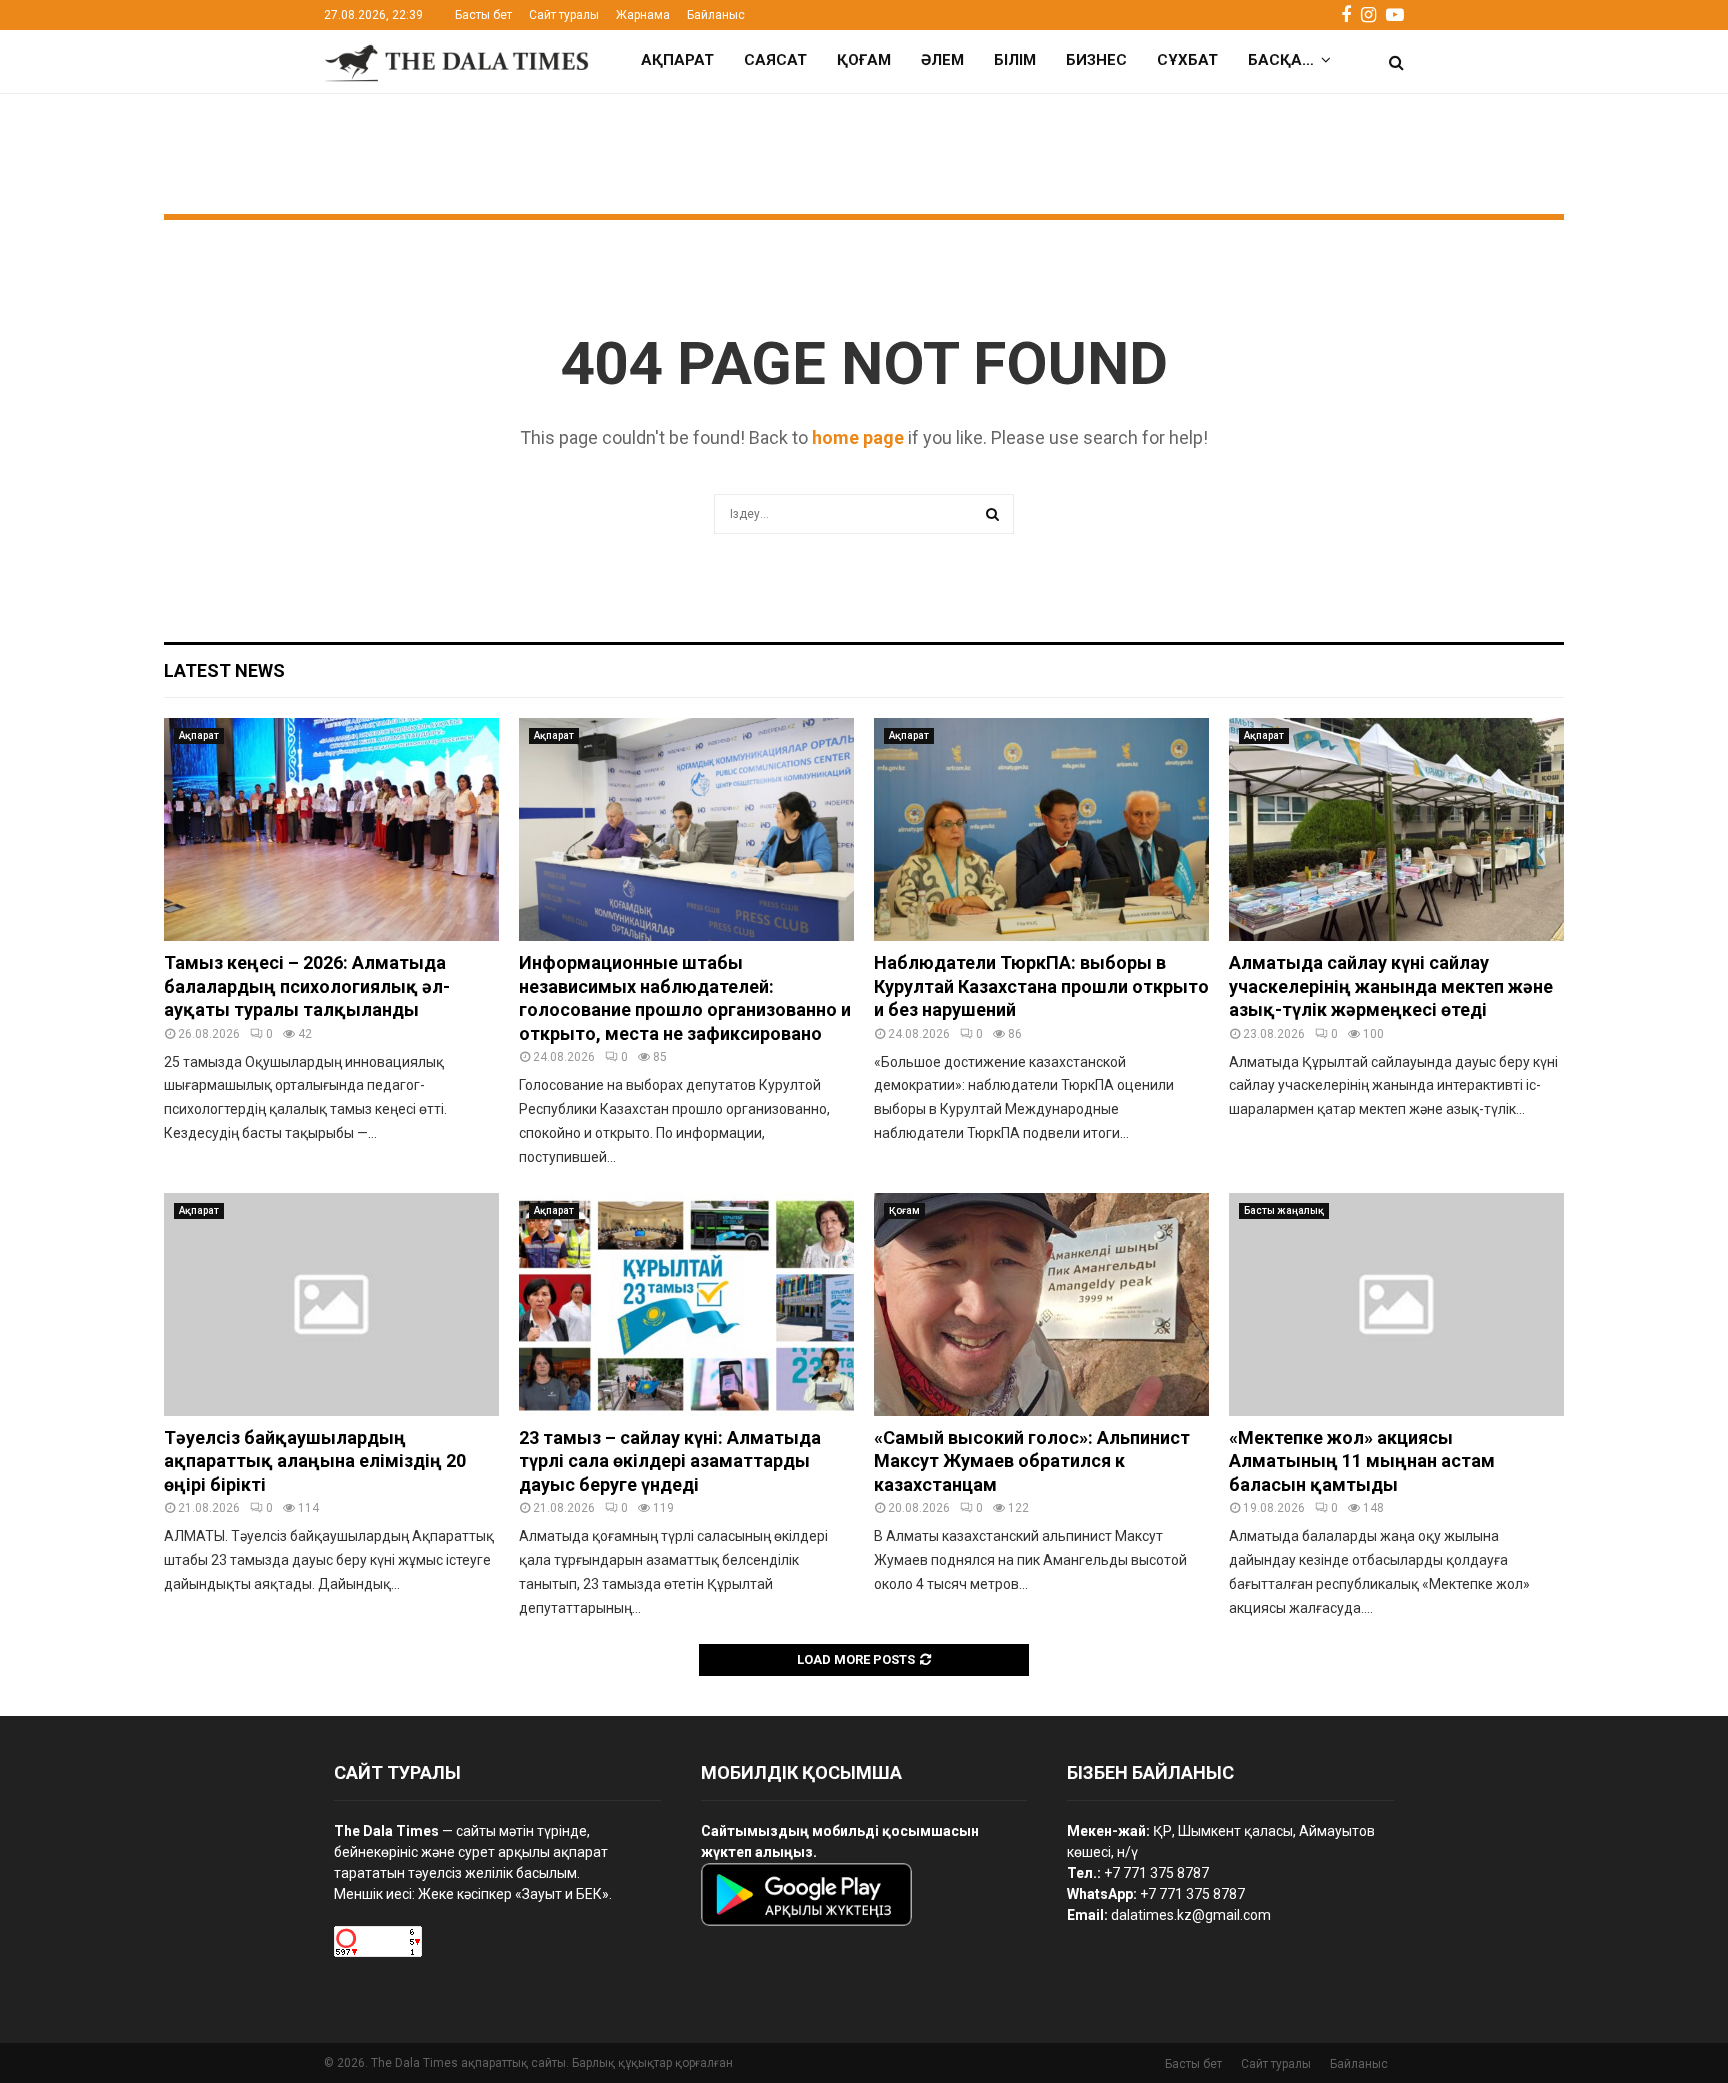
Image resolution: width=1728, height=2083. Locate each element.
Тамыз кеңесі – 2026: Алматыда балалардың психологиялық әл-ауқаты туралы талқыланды (307, 986)
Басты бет (483, 15)
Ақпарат (677, 60)
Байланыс (716, 15)
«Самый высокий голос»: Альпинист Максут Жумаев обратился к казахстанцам (1032, 1461)
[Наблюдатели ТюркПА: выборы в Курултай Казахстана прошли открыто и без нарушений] (1041, 829)
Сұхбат (1187, 60)
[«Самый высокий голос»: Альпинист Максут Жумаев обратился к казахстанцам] (1041, 1304)
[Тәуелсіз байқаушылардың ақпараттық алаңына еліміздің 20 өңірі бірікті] (331, 1304)
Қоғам (864, 60)
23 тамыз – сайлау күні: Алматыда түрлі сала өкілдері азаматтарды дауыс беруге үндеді (670, 1461)
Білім (1015, 60)
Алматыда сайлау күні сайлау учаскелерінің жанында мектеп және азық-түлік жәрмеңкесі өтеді (1391, 986)
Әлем (942, 60)
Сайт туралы (564, 15)
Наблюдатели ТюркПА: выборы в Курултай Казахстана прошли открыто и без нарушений (1041, 986)
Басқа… (1281, 60)
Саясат (775, 60)
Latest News (224, 670)
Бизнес (1096, 60)
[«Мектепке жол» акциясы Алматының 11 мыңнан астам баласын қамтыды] (1396, 1304)
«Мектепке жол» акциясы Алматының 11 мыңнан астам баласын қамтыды (1362, 1461)
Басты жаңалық (1284, 1210)
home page (858, 437)
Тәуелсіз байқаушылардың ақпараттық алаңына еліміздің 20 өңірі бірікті (315, 1461)
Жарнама (643, 15)
